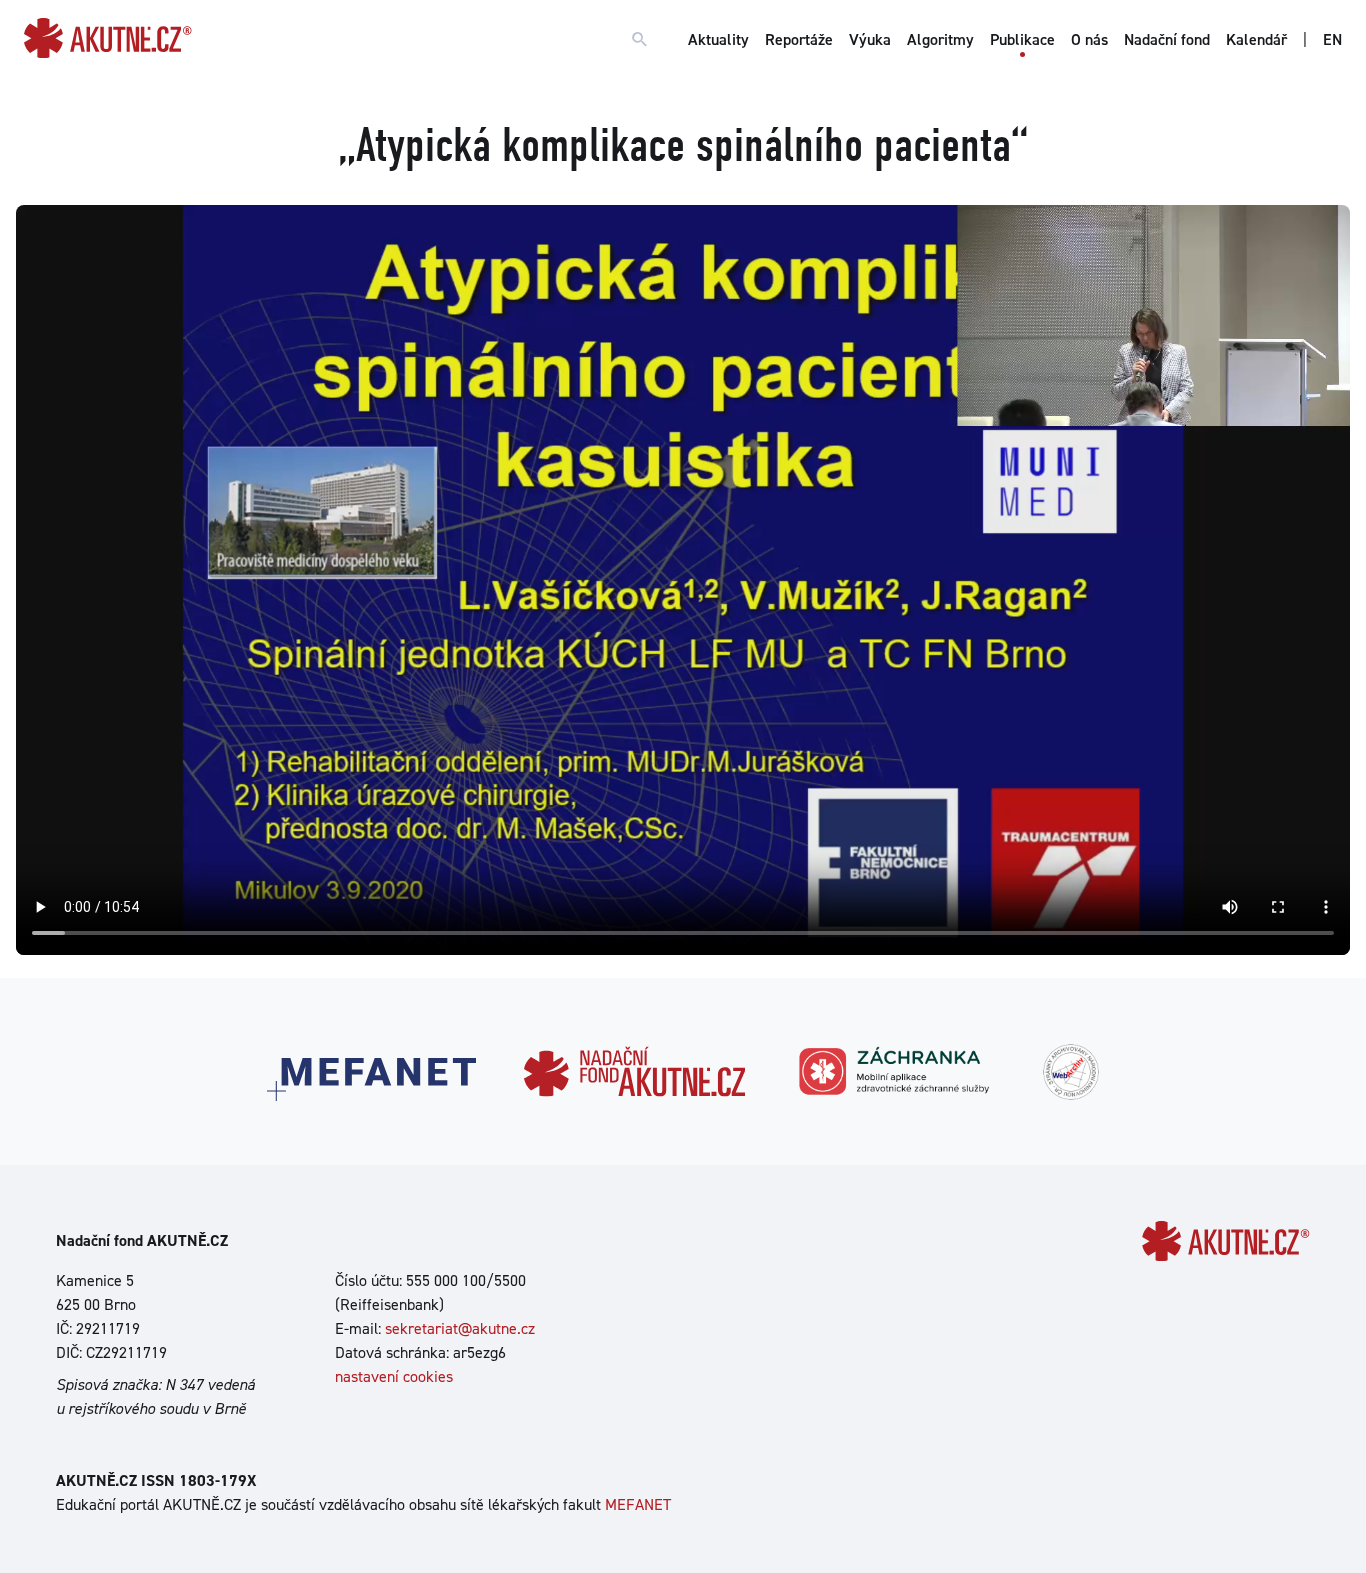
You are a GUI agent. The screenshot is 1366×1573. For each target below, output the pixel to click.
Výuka (870, 39)
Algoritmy (940, 39)
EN (1332, 39)
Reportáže (799, 39)
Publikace (1022, 39)
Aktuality (718, 39)
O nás (1089, 39)
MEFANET (638, 1504)
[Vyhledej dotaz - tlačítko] (640, 40)
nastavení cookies (394, 1376)
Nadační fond (1167, 39)
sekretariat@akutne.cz (460, 1328)
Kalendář (1256, 39)
